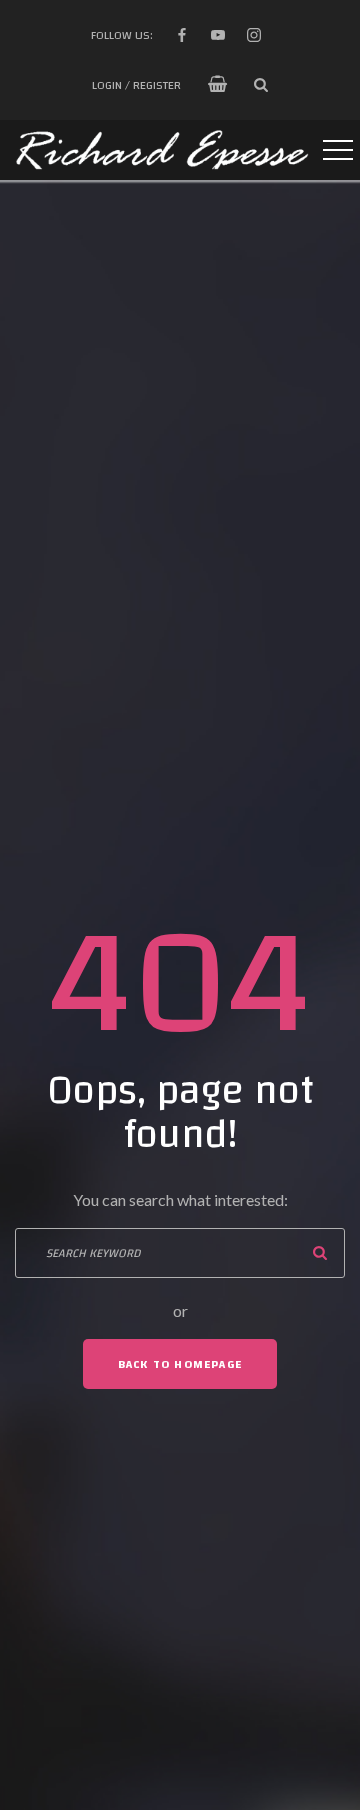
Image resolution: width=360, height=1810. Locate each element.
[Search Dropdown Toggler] (261, 85)
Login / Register (136, 85)
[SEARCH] (320, 1253)
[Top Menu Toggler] (337, 150)
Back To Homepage (180, 1364)
